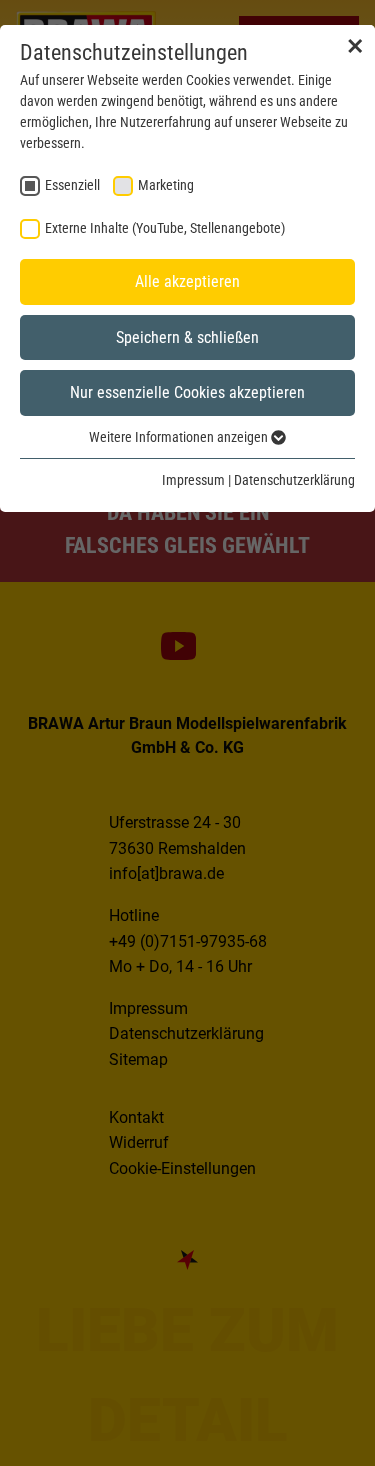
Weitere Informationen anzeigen (180, 437)
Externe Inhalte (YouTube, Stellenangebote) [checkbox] (165, 228)
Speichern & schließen (187, 337)
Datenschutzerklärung (294, 480)
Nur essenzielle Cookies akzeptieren (187, 392)
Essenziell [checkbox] (72, 185)
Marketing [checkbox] (166, 185)
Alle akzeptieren (187, 281)
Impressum (193, 480)
